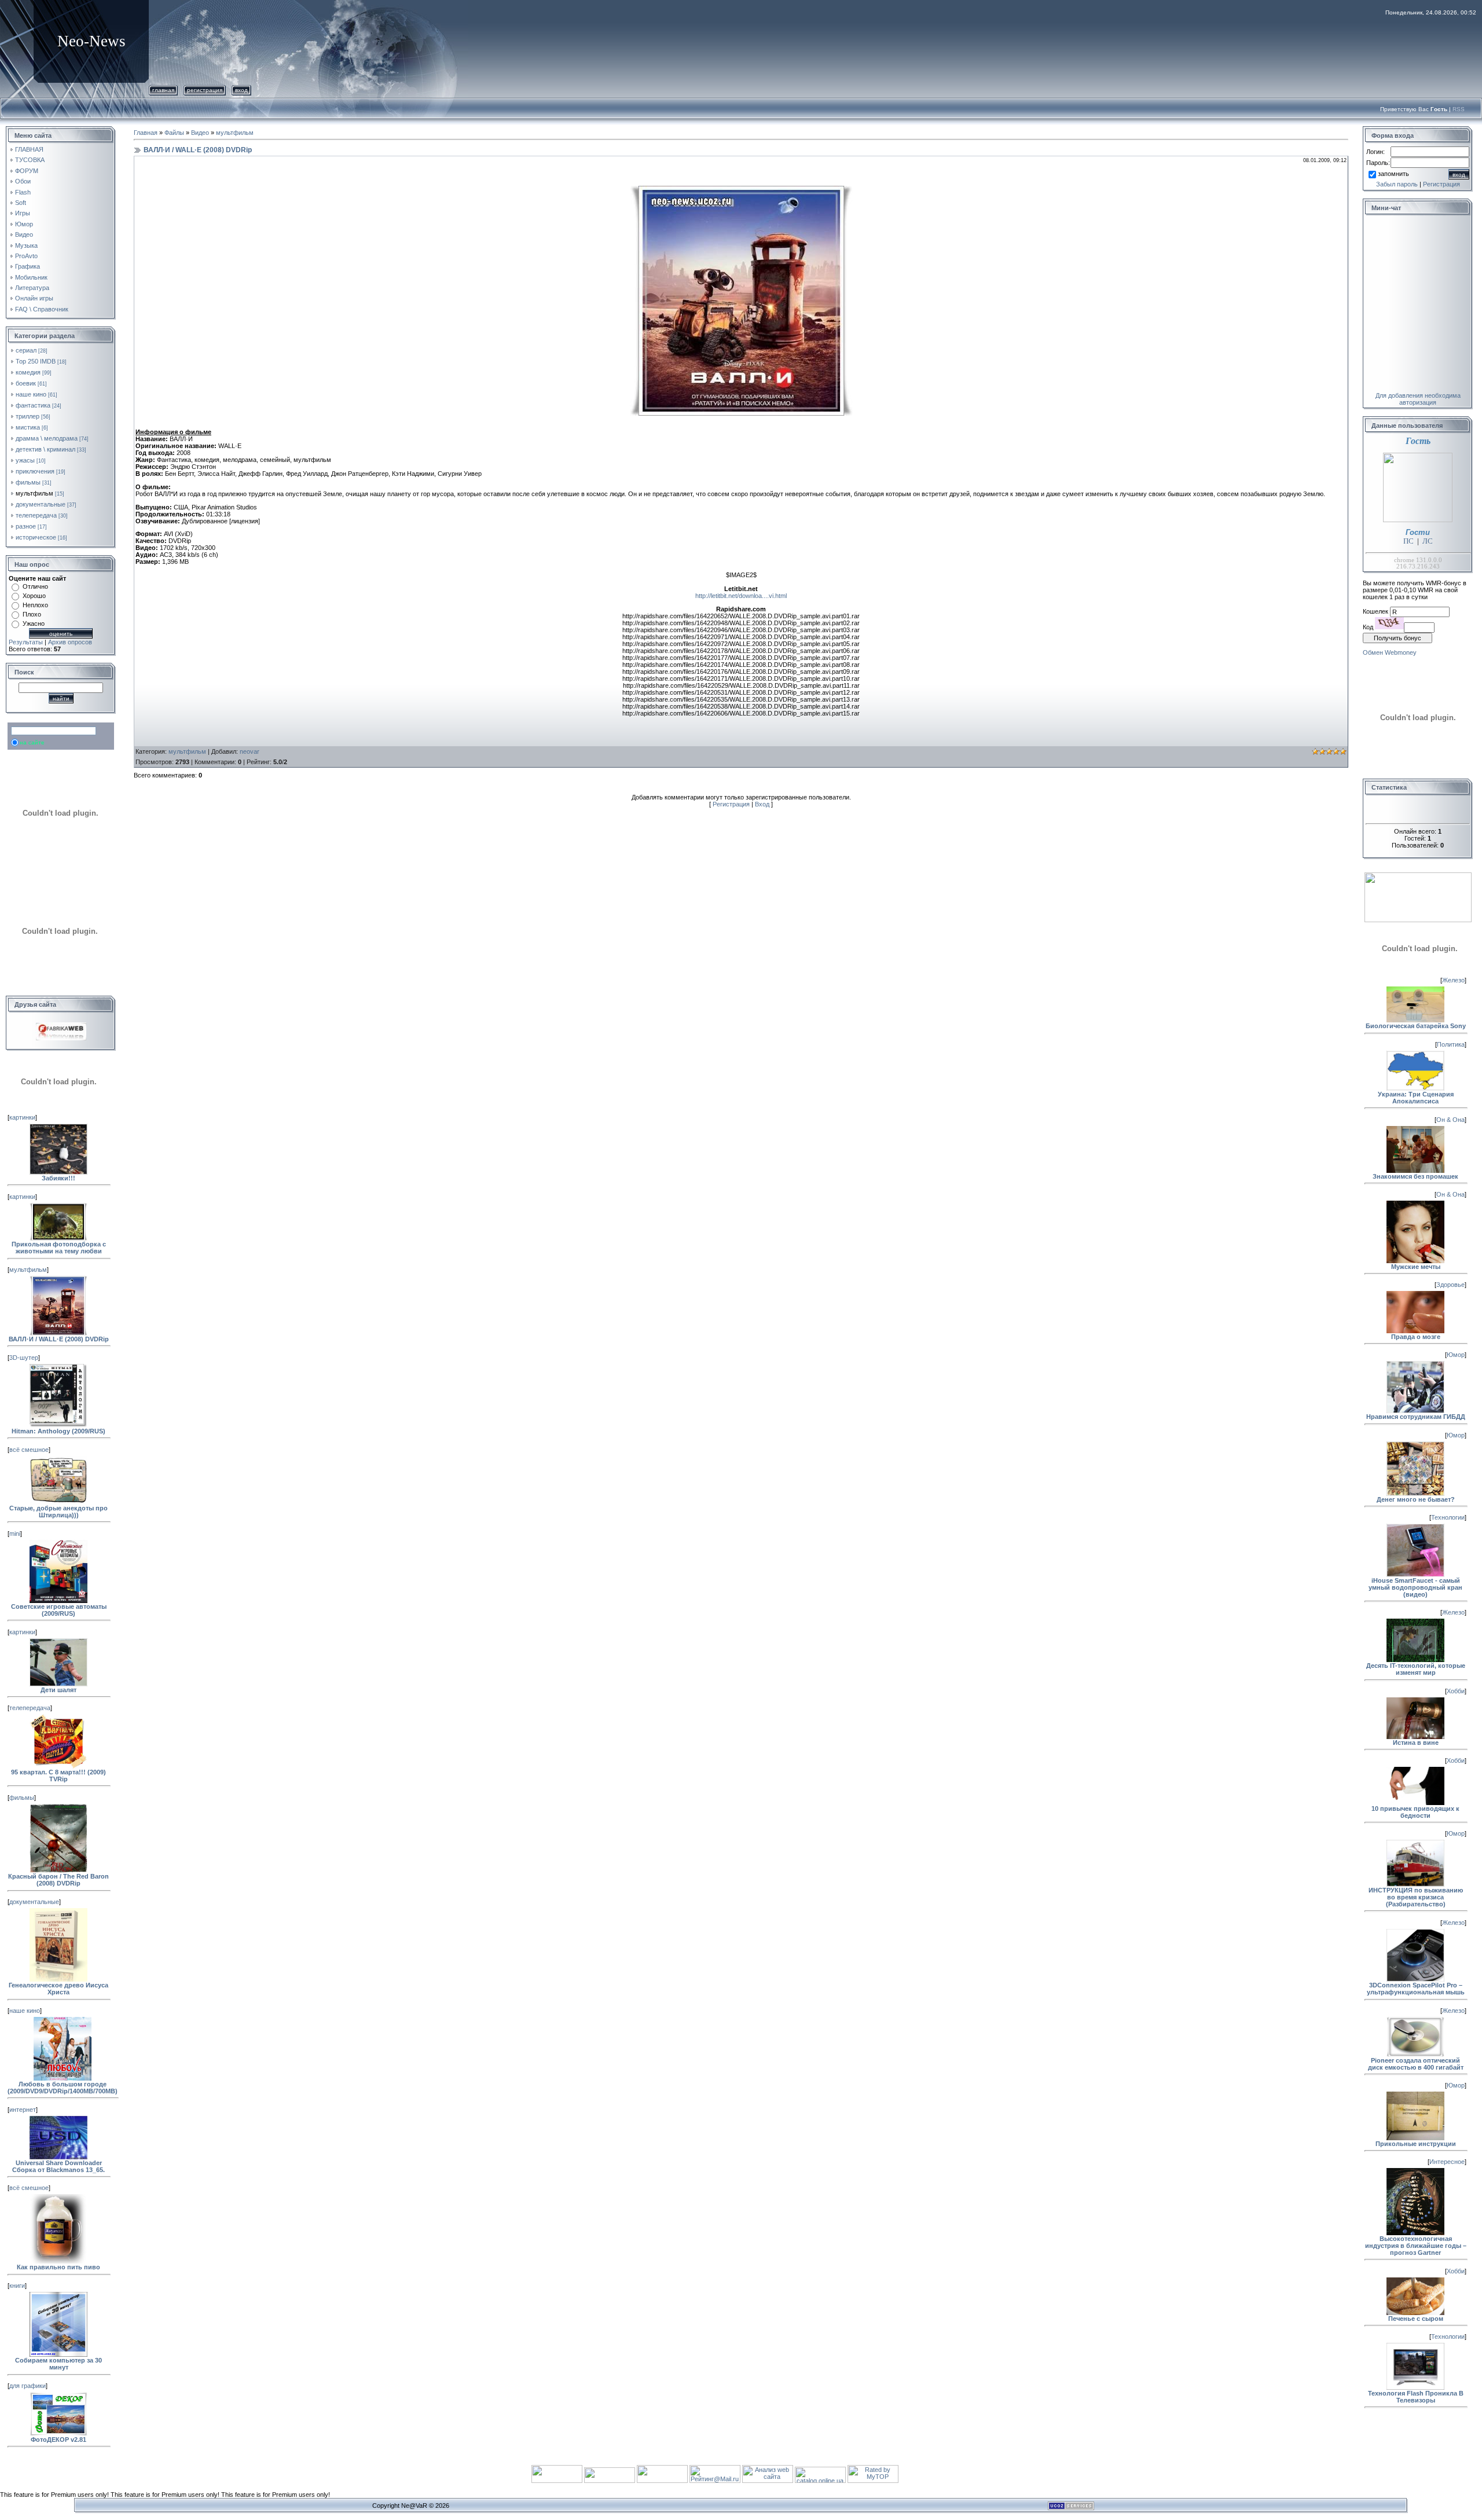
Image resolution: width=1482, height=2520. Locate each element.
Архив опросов (70, 642)
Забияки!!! (58, 1178)
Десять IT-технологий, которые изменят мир (1416, 1669)
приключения (35, 471)
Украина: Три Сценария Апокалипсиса (1416, 1098)
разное (26, 526)
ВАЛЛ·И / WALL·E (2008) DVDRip (59, 1339)
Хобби (1456, 1691)
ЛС (1428, 541)
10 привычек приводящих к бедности (1415, 1812)
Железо (1453, 980)
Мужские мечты (1416, 1267)
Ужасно (34, 623)
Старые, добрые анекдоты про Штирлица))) (58, 1512)
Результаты (26, 642)
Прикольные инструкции (1416, 2144)
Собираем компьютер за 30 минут (58, 2364)
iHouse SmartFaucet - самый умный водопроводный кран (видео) (1415, 1587)
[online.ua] (821, 2481)
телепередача (36, 515)
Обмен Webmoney (1390, 652)
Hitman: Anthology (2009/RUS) (58, 1431)
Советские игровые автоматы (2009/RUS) (59, 1610)
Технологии (1448, 1517)
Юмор (1456, 1355)
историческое (36, 537)
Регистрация (205, 90)
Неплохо (35, 605)
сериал (26, 350)
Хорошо (34, 596)
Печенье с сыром (1416, 2319)
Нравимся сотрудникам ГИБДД (1416, 1417)
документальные (41, 504)
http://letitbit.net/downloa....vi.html (741, 596)
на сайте (32, 742)
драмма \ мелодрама (47, 438)
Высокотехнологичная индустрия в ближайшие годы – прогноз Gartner (1416, 2246)
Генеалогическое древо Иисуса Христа (58, 1989)
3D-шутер (24, 1358)
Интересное (1447, 2162)
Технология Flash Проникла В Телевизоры (1416, 2397)
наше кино (31, 394)
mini (15, 1534)
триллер (27, 416)
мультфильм (34, 493)
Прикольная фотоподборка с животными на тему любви (59, 1248)
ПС (1408, 541)
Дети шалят (58, 1690)
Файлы (174, 133)
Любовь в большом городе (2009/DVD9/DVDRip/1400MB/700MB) (63, 2088)
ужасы (25, 460)
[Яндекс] (21, 731)
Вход (241, 90)
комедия (28, 372)
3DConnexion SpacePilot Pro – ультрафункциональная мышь (1416, 1989)
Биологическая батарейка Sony (1416, 1026)
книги (17, 2286)
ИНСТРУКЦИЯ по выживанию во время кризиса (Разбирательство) (1416, 1897)
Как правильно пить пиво (58, 2267)
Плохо (32, 614)
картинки (22, 1117)
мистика (28, 427)
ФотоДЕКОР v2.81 (58, 2440)
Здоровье (1450, 1285)
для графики (27, 2386)
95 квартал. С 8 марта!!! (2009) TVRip (58, 1776)
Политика (1451, 1044)
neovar (250, 751)
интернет (23, 2110)
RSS (1459, 109)
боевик (26, 383)
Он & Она (1450, 1120)
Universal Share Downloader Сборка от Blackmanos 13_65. (58, 2166)
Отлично (35, 586)
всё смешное (29, 1450)
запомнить (1393, 174)
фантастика (33, 405)
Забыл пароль (1397, 184)
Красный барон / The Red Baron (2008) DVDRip (58, 1880)
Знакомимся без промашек (1415, 1176)
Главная (163, 90)
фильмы (28, 482)
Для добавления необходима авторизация (1418, 399)
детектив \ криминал (45, 449)
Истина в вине (1416, 1743)
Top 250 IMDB (36, 361)
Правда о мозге (1416, 1337)
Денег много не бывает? (1416, 1499)
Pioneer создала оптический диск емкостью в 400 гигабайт (1416, 2064)
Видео (200, 133)
